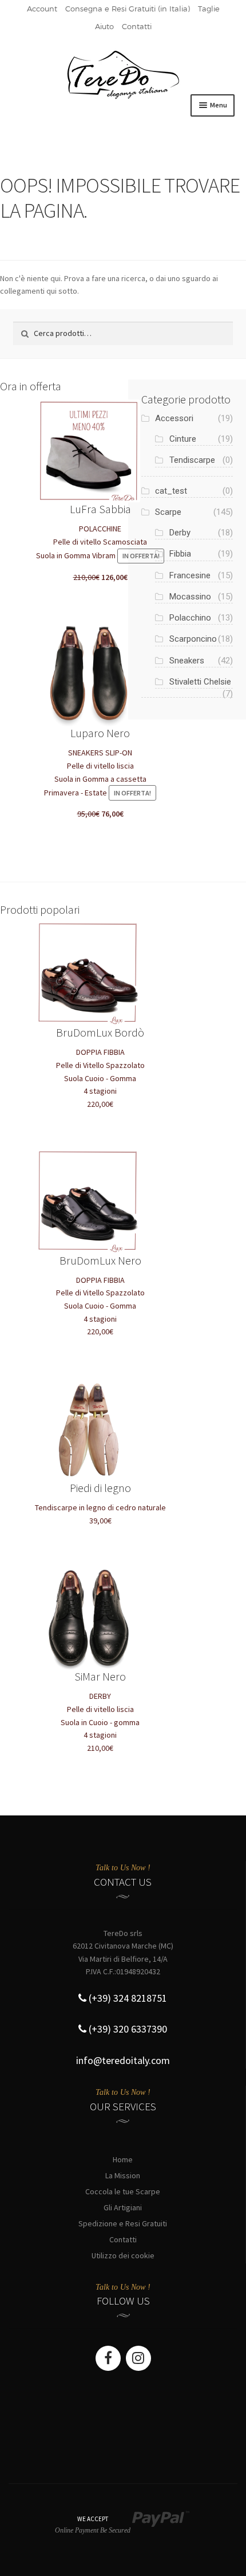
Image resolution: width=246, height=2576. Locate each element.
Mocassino (190, 597)
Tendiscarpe (192, 460)
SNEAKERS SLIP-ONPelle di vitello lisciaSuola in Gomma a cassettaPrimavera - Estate (98, 772)
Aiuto (104, 26)
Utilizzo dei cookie (123, 2255)
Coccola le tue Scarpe (123, 2191)
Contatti (137, 26)
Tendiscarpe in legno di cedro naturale (100, 1503)
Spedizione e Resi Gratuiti (123, 2223)
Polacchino (190, 618)
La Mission (123, 2175)
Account (42, 9)
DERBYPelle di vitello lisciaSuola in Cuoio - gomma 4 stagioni (100, 1711)
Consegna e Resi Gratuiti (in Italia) (128, 9)
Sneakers (187, 661)
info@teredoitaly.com (123, 2060)
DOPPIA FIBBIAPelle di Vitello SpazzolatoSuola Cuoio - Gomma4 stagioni (100, 1067)
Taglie (209, 9)
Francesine (190, 575)
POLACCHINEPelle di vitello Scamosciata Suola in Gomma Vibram (98, 542)
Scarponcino (193, 639)
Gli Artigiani (123, 2207)
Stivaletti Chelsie (200, 682)
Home (123, 2159)
